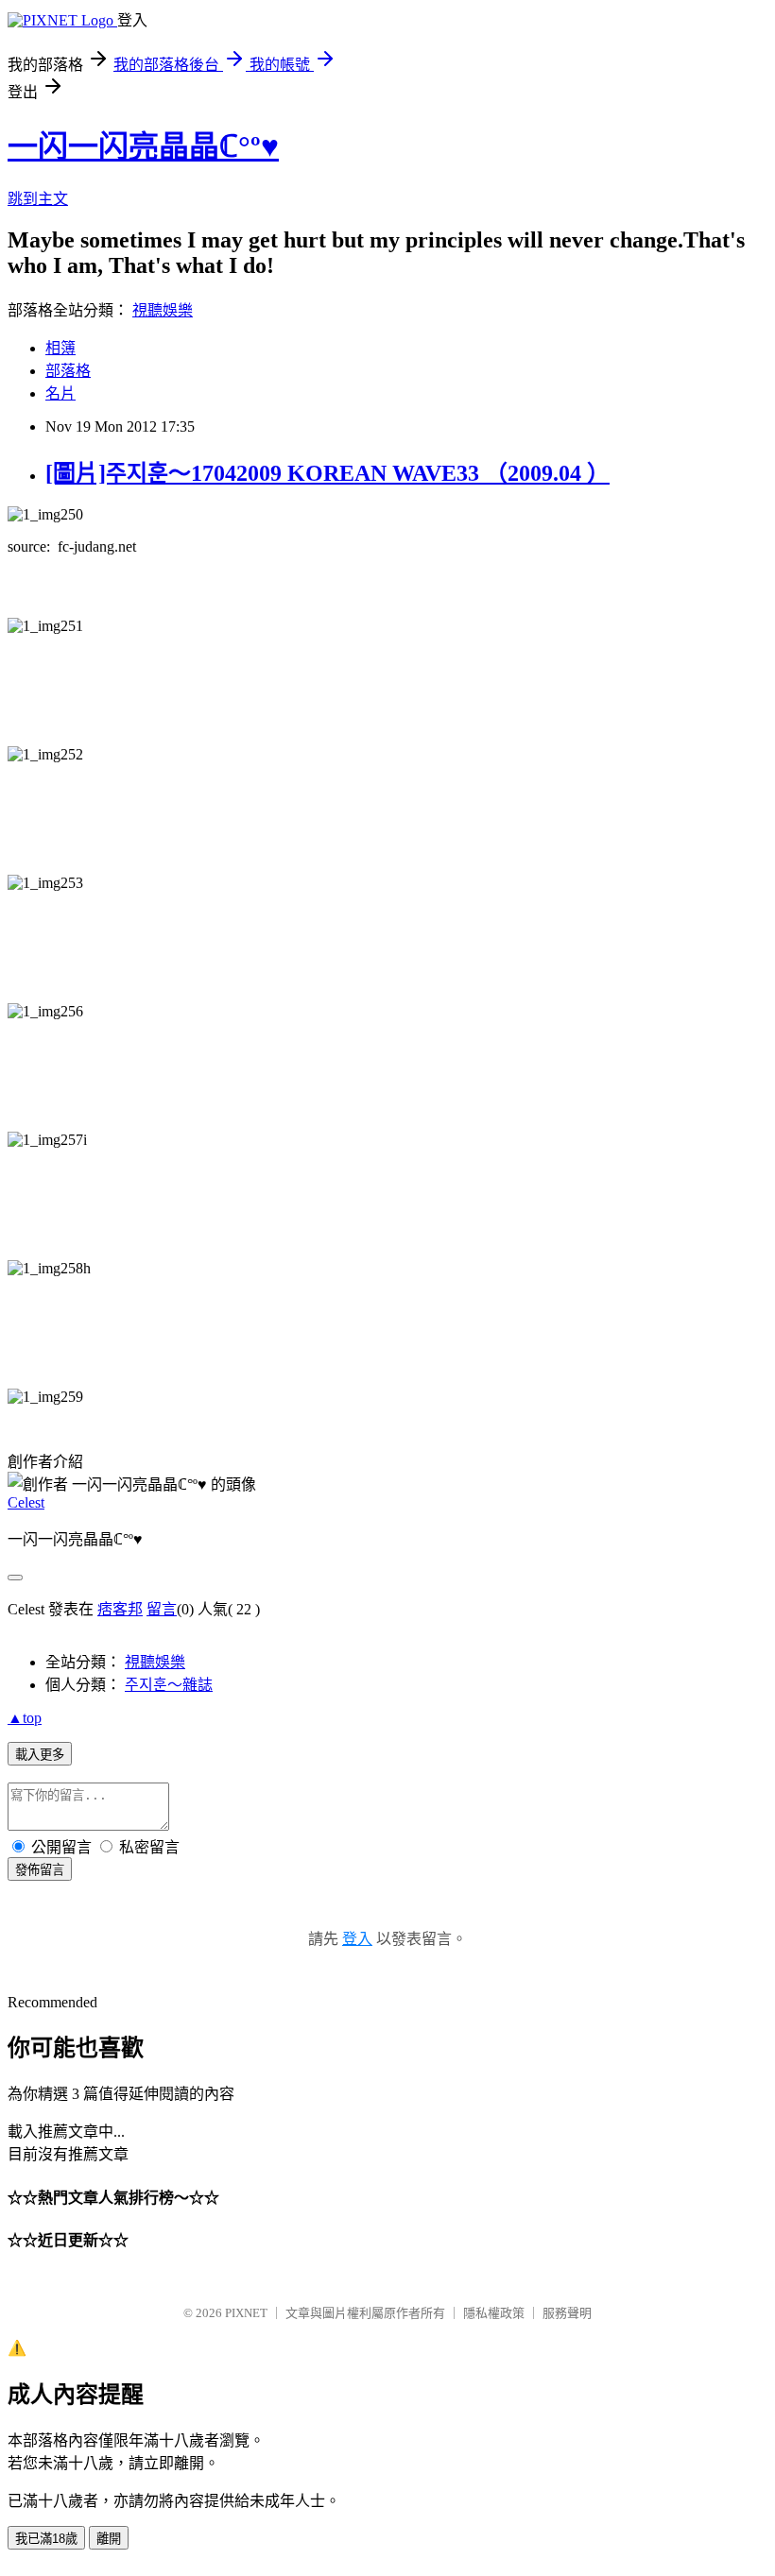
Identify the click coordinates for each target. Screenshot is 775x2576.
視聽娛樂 (163, 310)
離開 (109, 2539)
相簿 (60, 348)
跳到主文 (38, 199)
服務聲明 (567, 2313)
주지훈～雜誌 (169, 1685)
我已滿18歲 (46, 2539)
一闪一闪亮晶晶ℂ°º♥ (143, 146)
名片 (60, 393)
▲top (25, 1718)
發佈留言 (40, 1870)
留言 (162, 1609)
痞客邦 (120, 1609)
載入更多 (40, 1755)
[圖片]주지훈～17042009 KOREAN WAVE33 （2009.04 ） (327, 473)
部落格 (68, 371)
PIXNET (246, 2313)
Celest (26, 1502)
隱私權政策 (494, 2313)
